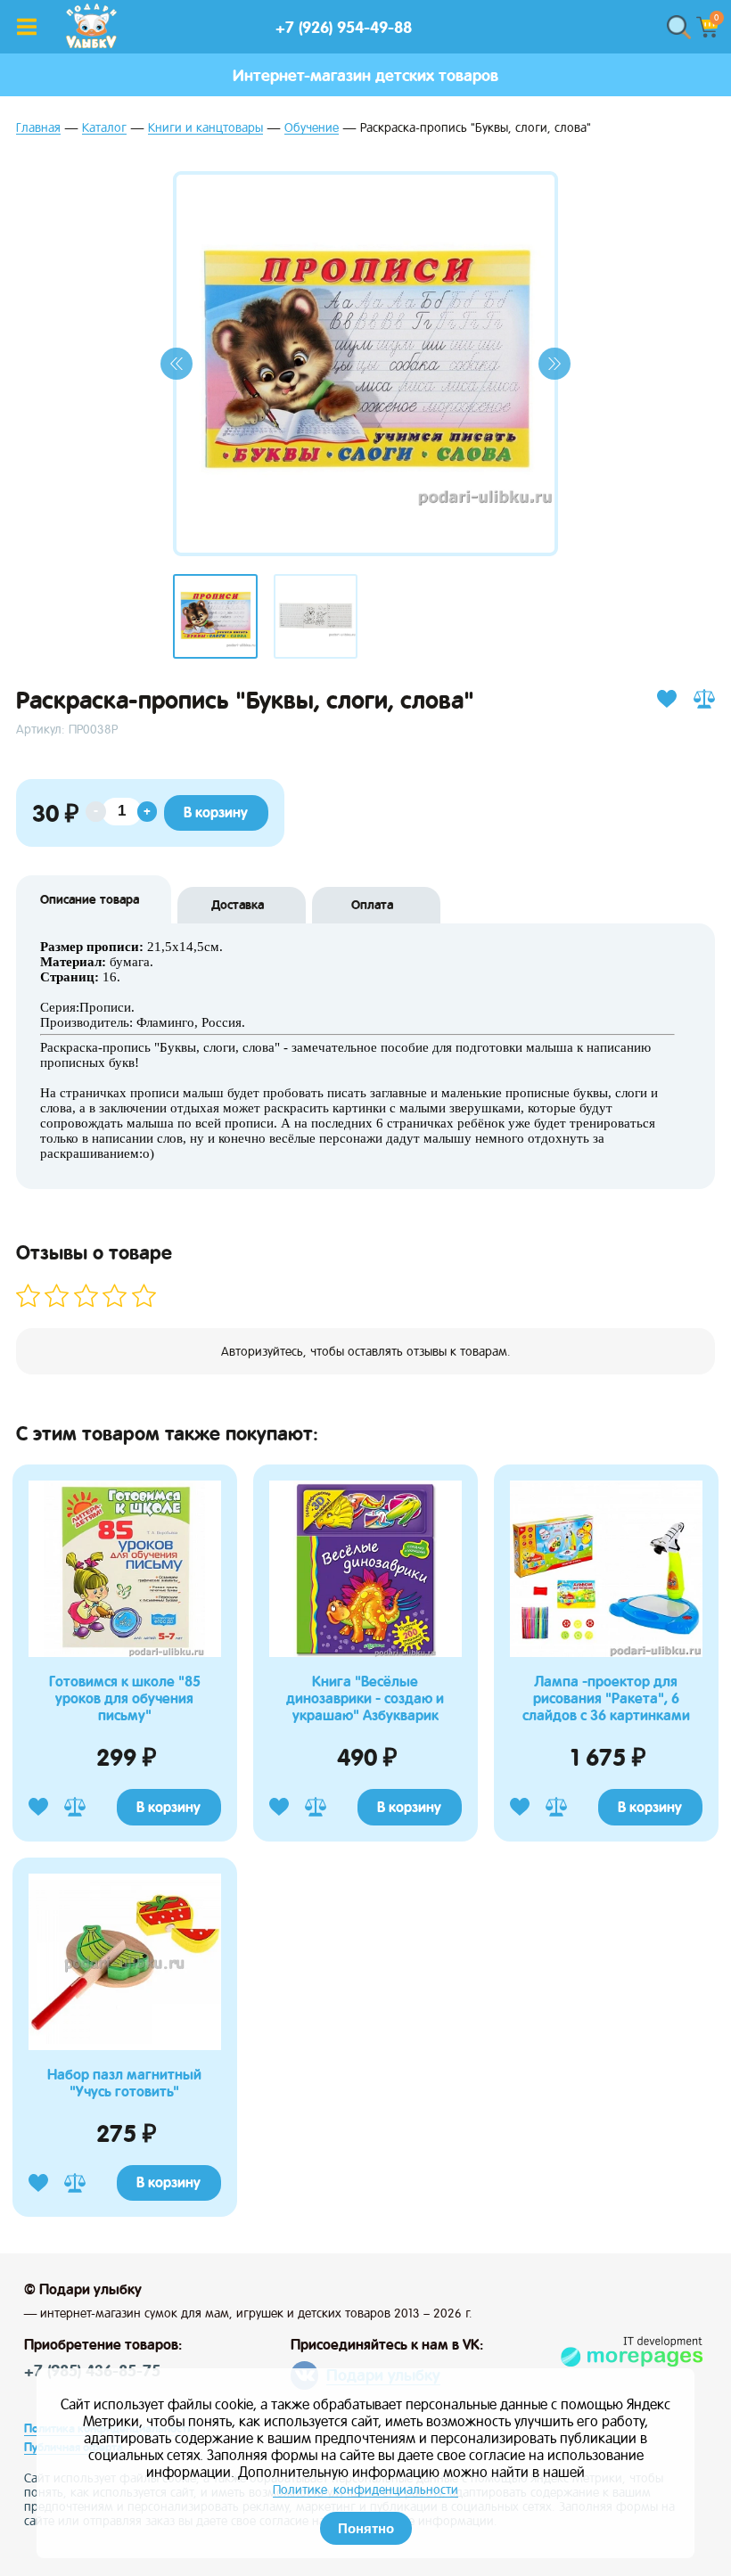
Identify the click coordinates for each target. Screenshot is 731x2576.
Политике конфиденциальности (365, 2490)
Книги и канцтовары (205, 128)
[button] (177, 364)
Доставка (238, 905)
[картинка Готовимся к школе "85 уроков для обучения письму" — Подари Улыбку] (125, 1654)
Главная (38, 128)
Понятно (366, 2528)
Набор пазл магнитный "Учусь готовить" (124, 2083)
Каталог (104, 128)
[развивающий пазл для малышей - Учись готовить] (125, 2047)
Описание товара (90, 899)
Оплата (372, 905)
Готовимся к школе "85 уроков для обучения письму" (125, 1698)
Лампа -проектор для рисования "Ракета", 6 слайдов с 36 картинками (606, 1698)
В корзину (168, 1807)
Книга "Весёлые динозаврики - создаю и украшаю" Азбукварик (365, 1698)
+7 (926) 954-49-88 (344, 27)
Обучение (312, 128)
